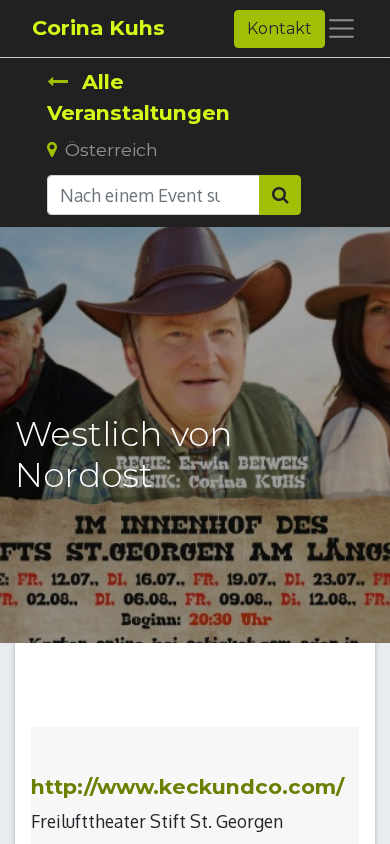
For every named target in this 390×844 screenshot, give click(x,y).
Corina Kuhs (98, 27)
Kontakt (279, 28)
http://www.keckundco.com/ (187, 786)
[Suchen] (280, 195)
